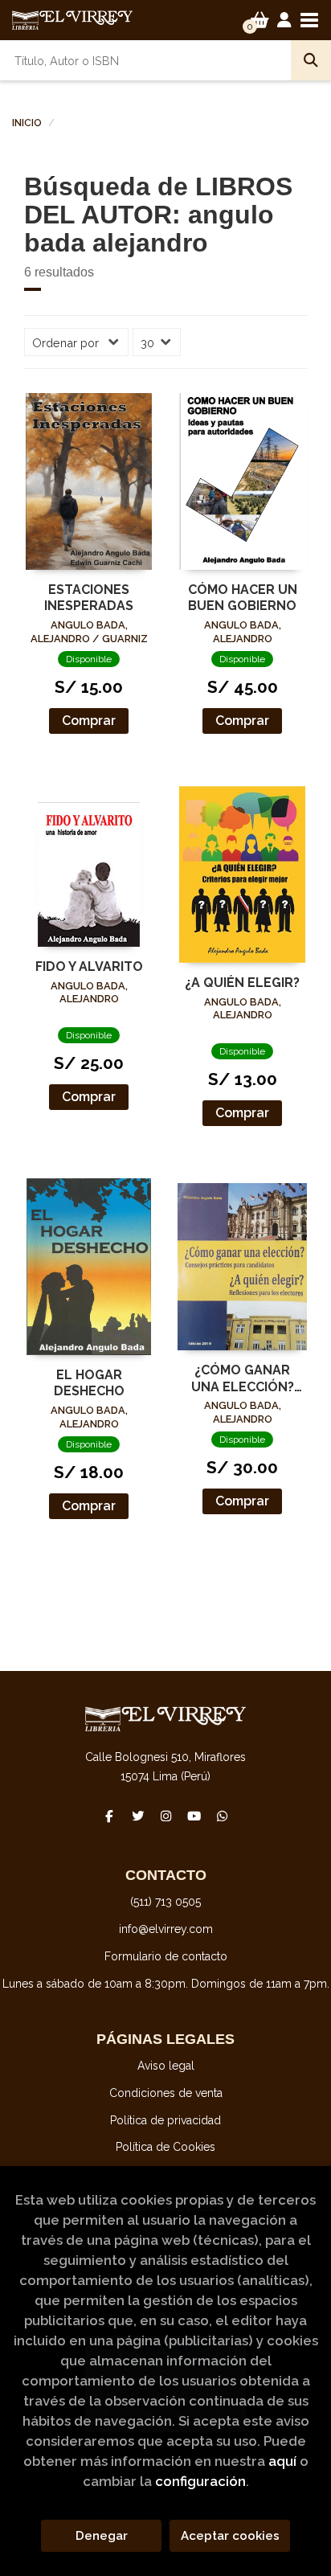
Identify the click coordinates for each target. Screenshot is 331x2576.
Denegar (102, 2536)
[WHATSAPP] (222, 1816)
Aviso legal (166, 2066)
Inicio (27, 123)
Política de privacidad (165, 2120)
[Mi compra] (260, 20)
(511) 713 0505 (165, 1902)
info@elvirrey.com (166, 1929)
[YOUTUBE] (194, 1816)
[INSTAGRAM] (165, 1816)
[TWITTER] (137, 1816)
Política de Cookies (165, 2147)
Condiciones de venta (166, 2093)
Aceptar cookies (230, 2536)
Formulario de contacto (166, 1956)
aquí (282, 2461)
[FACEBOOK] (109, 1816)
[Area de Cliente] (284, 20)
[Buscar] (311, 60)
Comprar (89, 721)
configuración (200, 2481)
